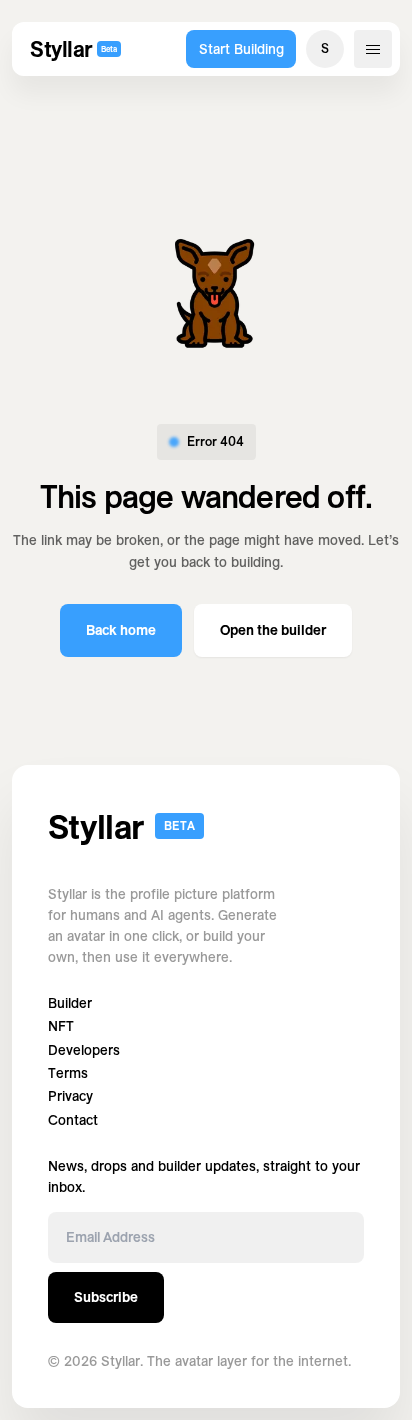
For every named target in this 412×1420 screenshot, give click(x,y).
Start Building (241, 49)
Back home (121, 630)
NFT (61, 1026)
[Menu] (373, 49)
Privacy (70, 1096)
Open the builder (273, 630)
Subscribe (106, 1297)
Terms (68, 1073)
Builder (70, 1003)
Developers (84, 1050)
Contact (73, 1120)
